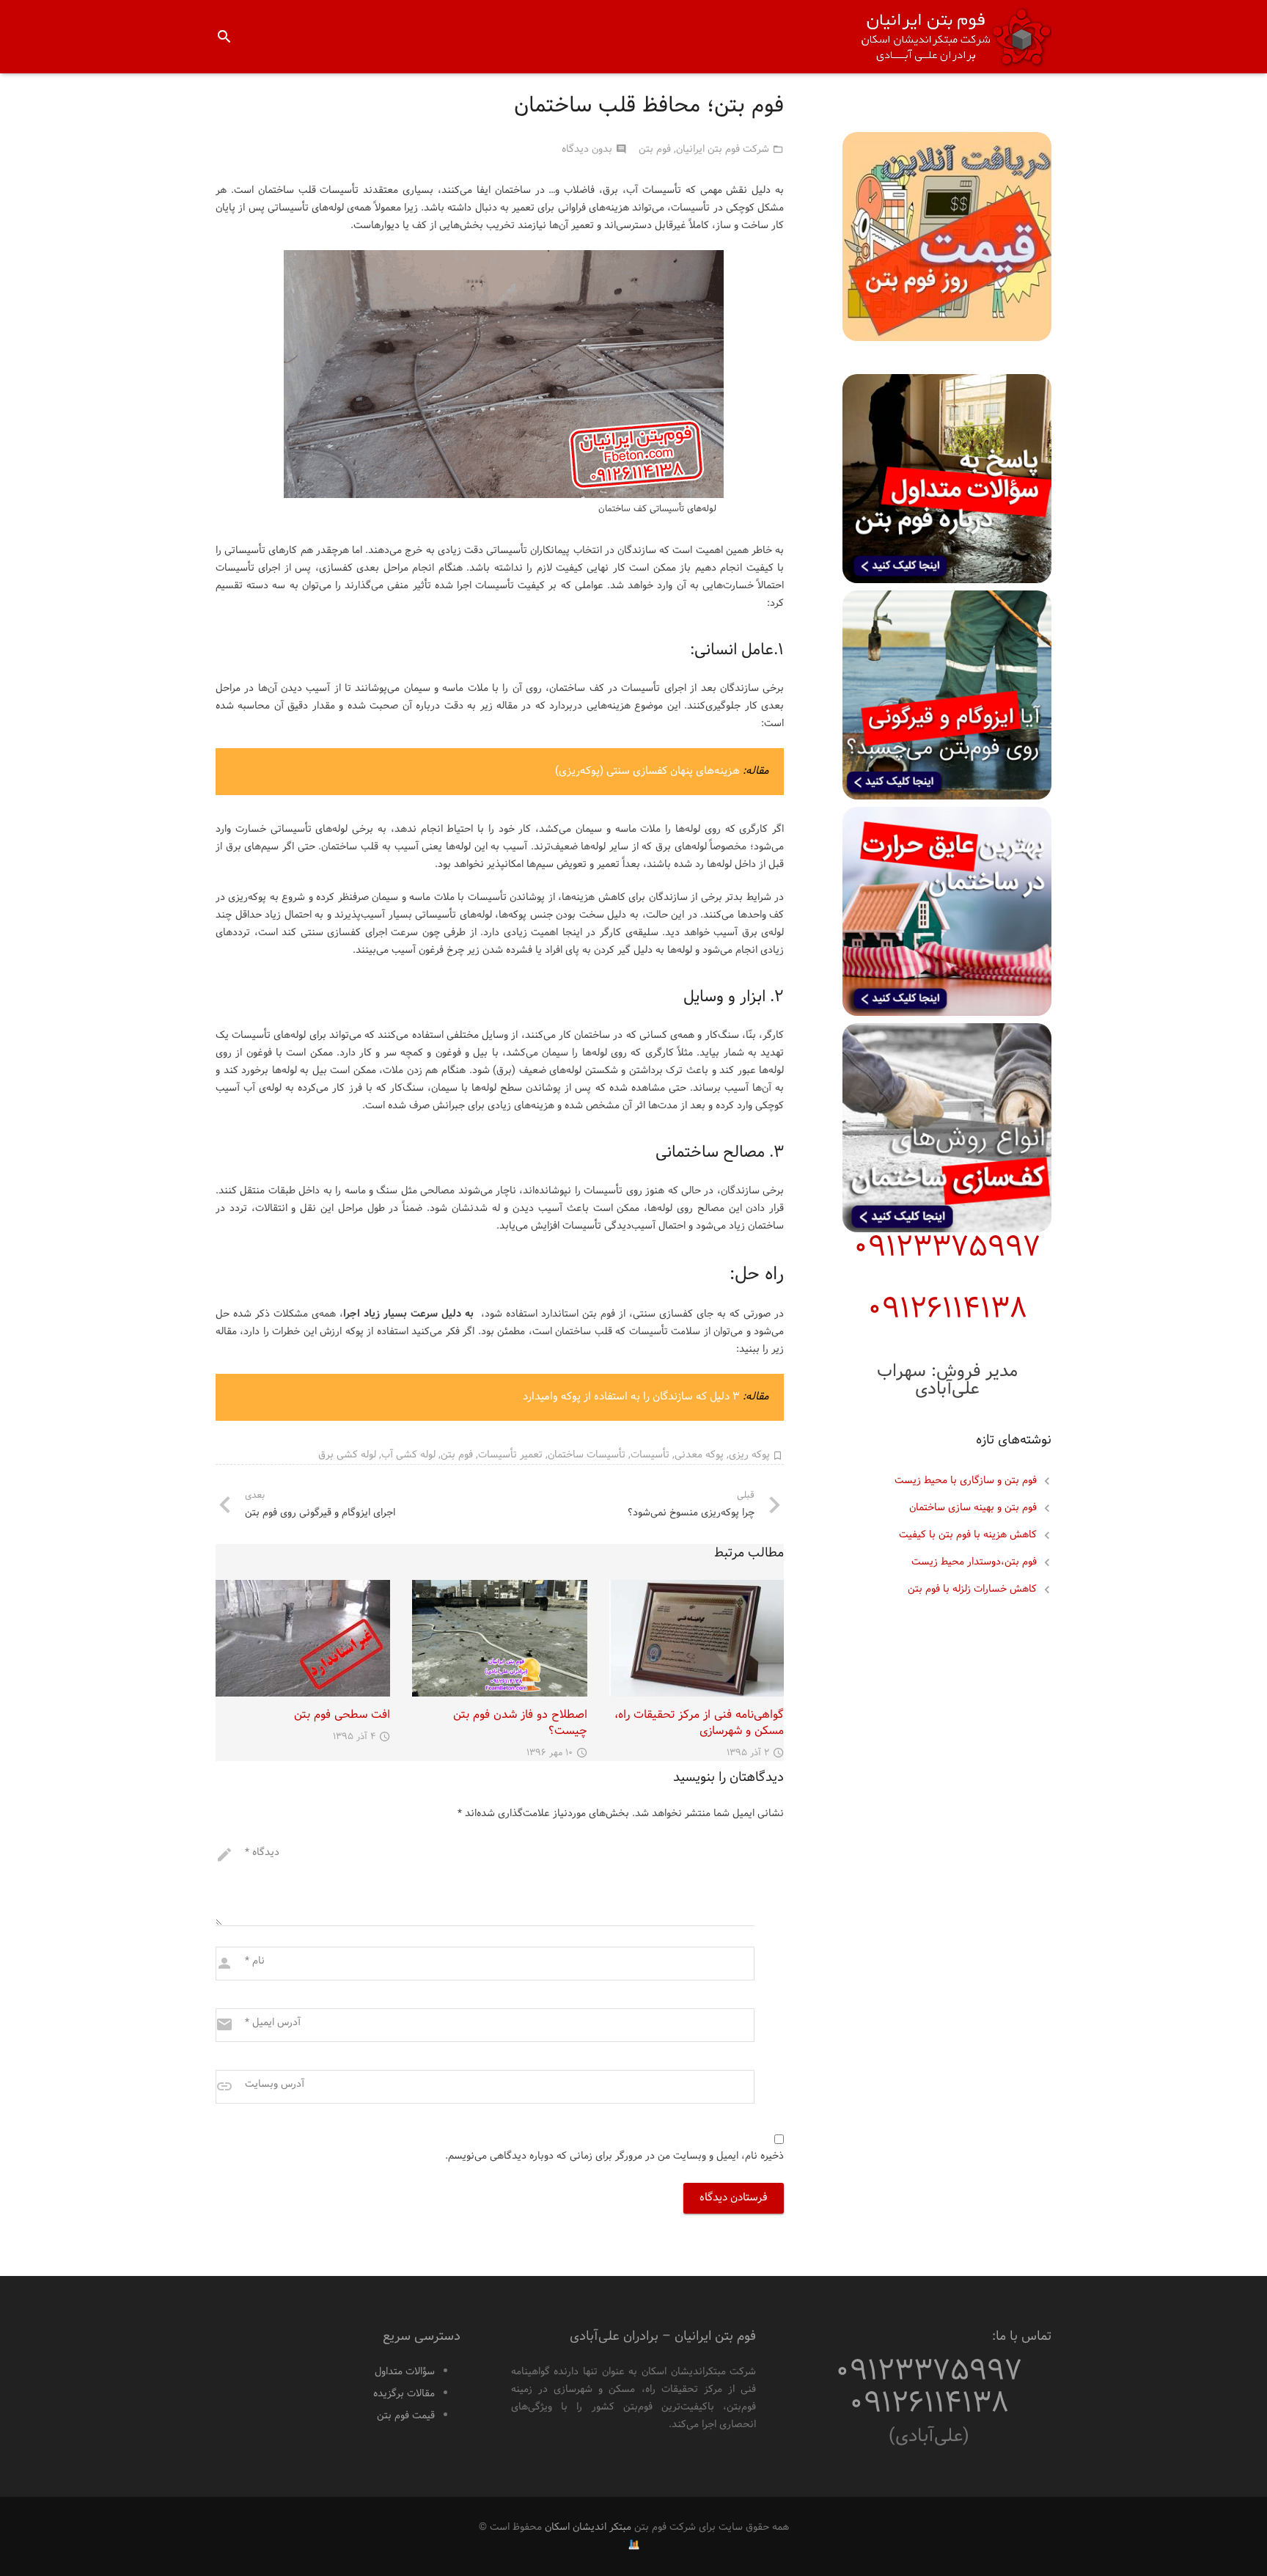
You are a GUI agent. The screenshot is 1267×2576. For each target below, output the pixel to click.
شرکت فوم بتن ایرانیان (723, 149)
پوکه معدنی (699, 1455)
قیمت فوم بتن (406, 2416)
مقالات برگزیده (404, 2394)
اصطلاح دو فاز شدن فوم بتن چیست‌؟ (520, 1723)
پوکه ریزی (749, 1455)
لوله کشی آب (408, 1455)
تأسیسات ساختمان (587, 1455)
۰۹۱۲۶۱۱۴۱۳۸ (947, 1310)
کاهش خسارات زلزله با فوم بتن (972, 1589)
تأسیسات (650, 1455)
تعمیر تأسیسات (510, 1455)
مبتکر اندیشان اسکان (588, 2527)
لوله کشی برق (347, 1455)
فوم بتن (655, 149)
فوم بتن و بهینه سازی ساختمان (973, 1508)
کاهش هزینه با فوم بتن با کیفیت (968, 1535)
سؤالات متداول (405, 2372)
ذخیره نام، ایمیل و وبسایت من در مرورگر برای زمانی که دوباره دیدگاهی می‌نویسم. (614, 2156)
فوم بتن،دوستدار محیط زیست (974, 1562)
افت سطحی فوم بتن (342, 1715)
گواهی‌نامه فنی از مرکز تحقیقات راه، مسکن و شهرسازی (699, 1723)
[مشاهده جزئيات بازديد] (634, 2545)
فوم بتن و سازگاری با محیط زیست (966, 1481)
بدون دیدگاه (587, 149)
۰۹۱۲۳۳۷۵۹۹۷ (947, 1248)
